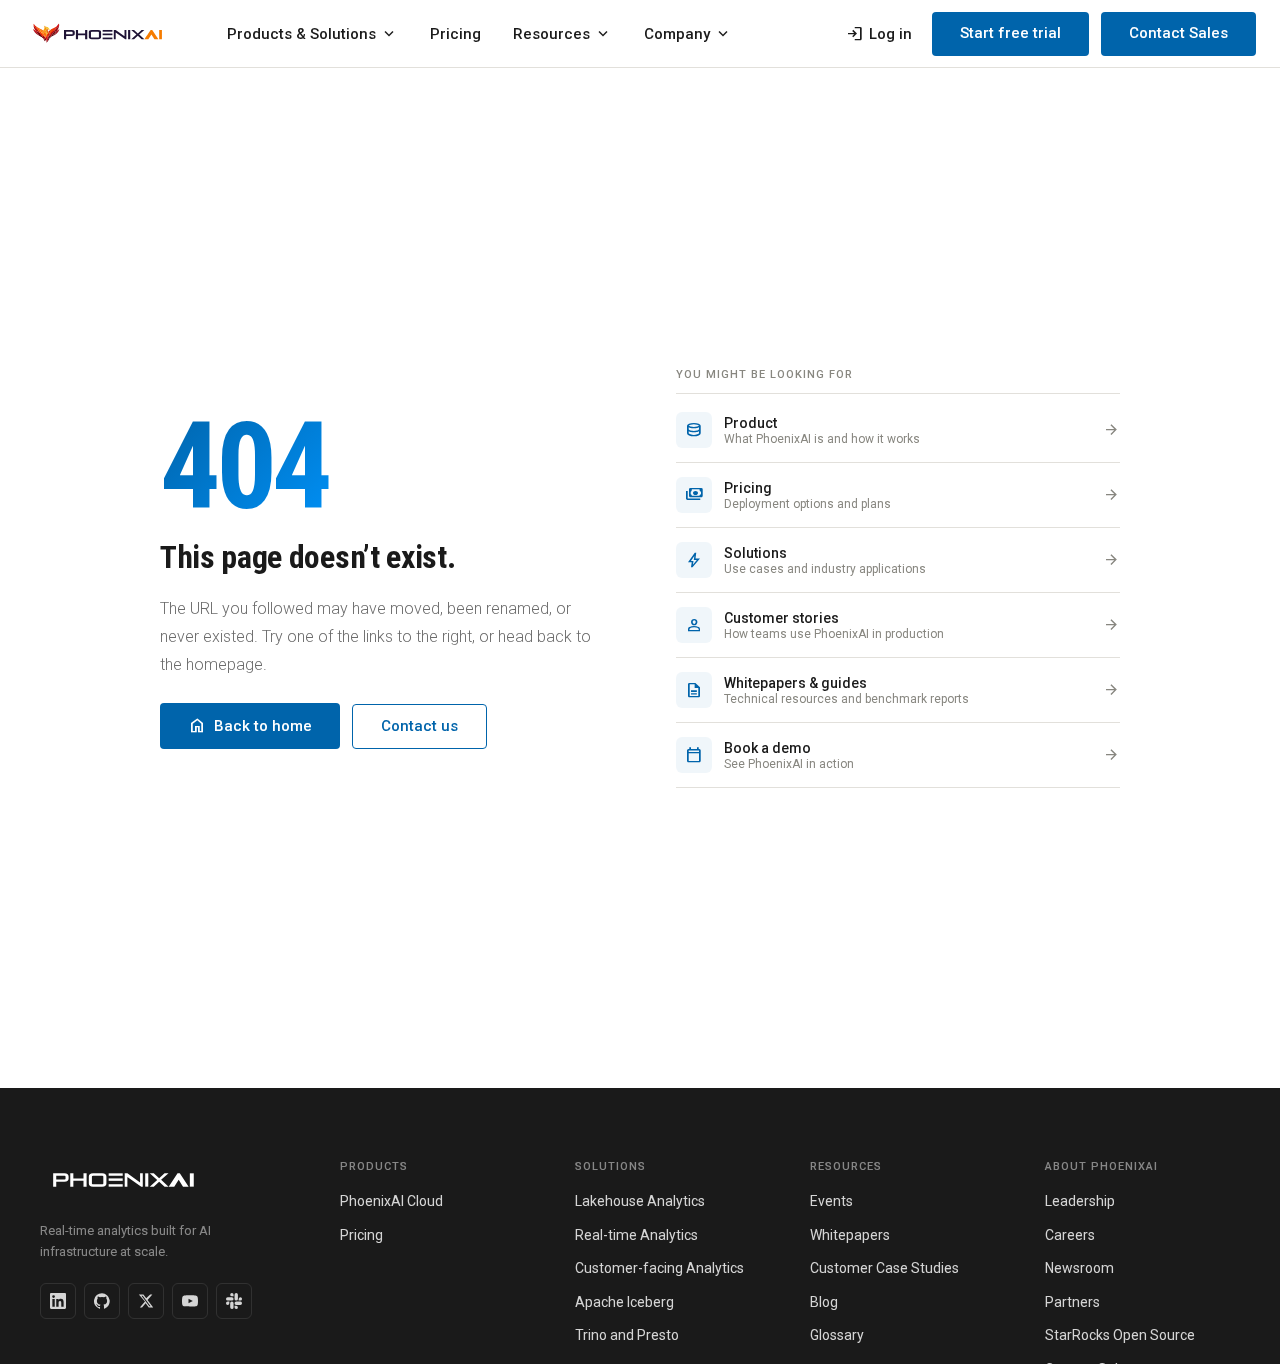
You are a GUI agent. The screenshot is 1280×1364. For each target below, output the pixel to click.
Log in (879, 34)
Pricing (455, 34)
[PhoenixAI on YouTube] (190, 1301)
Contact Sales (1178, 33)
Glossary (837, 1335)
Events (831, 1201)
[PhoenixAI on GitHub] (102, 1301)
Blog (824, 1302)
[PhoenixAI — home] (97, 34)
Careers (1070, 1235)
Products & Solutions (312, 34)
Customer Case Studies (884, 1268)
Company (688, 34)
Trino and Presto (627, 1335)
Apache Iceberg (624, 1302)
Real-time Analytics (636, 1235)
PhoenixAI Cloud (391, 1201)
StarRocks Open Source (1120, 1335)
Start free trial (1010, 33)
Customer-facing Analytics (659, 1268)
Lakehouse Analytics (640, 1201)
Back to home (250, 726)
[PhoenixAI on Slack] (234, 1301)
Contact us (419, 726)
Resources (562, 34)
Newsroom (1079, 1268)
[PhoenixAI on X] (146, 1301)
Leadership (1080, 1201)
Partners (1072, 1302)
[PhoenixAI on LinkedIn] (58, 1301)
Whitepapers (850, 1235)
